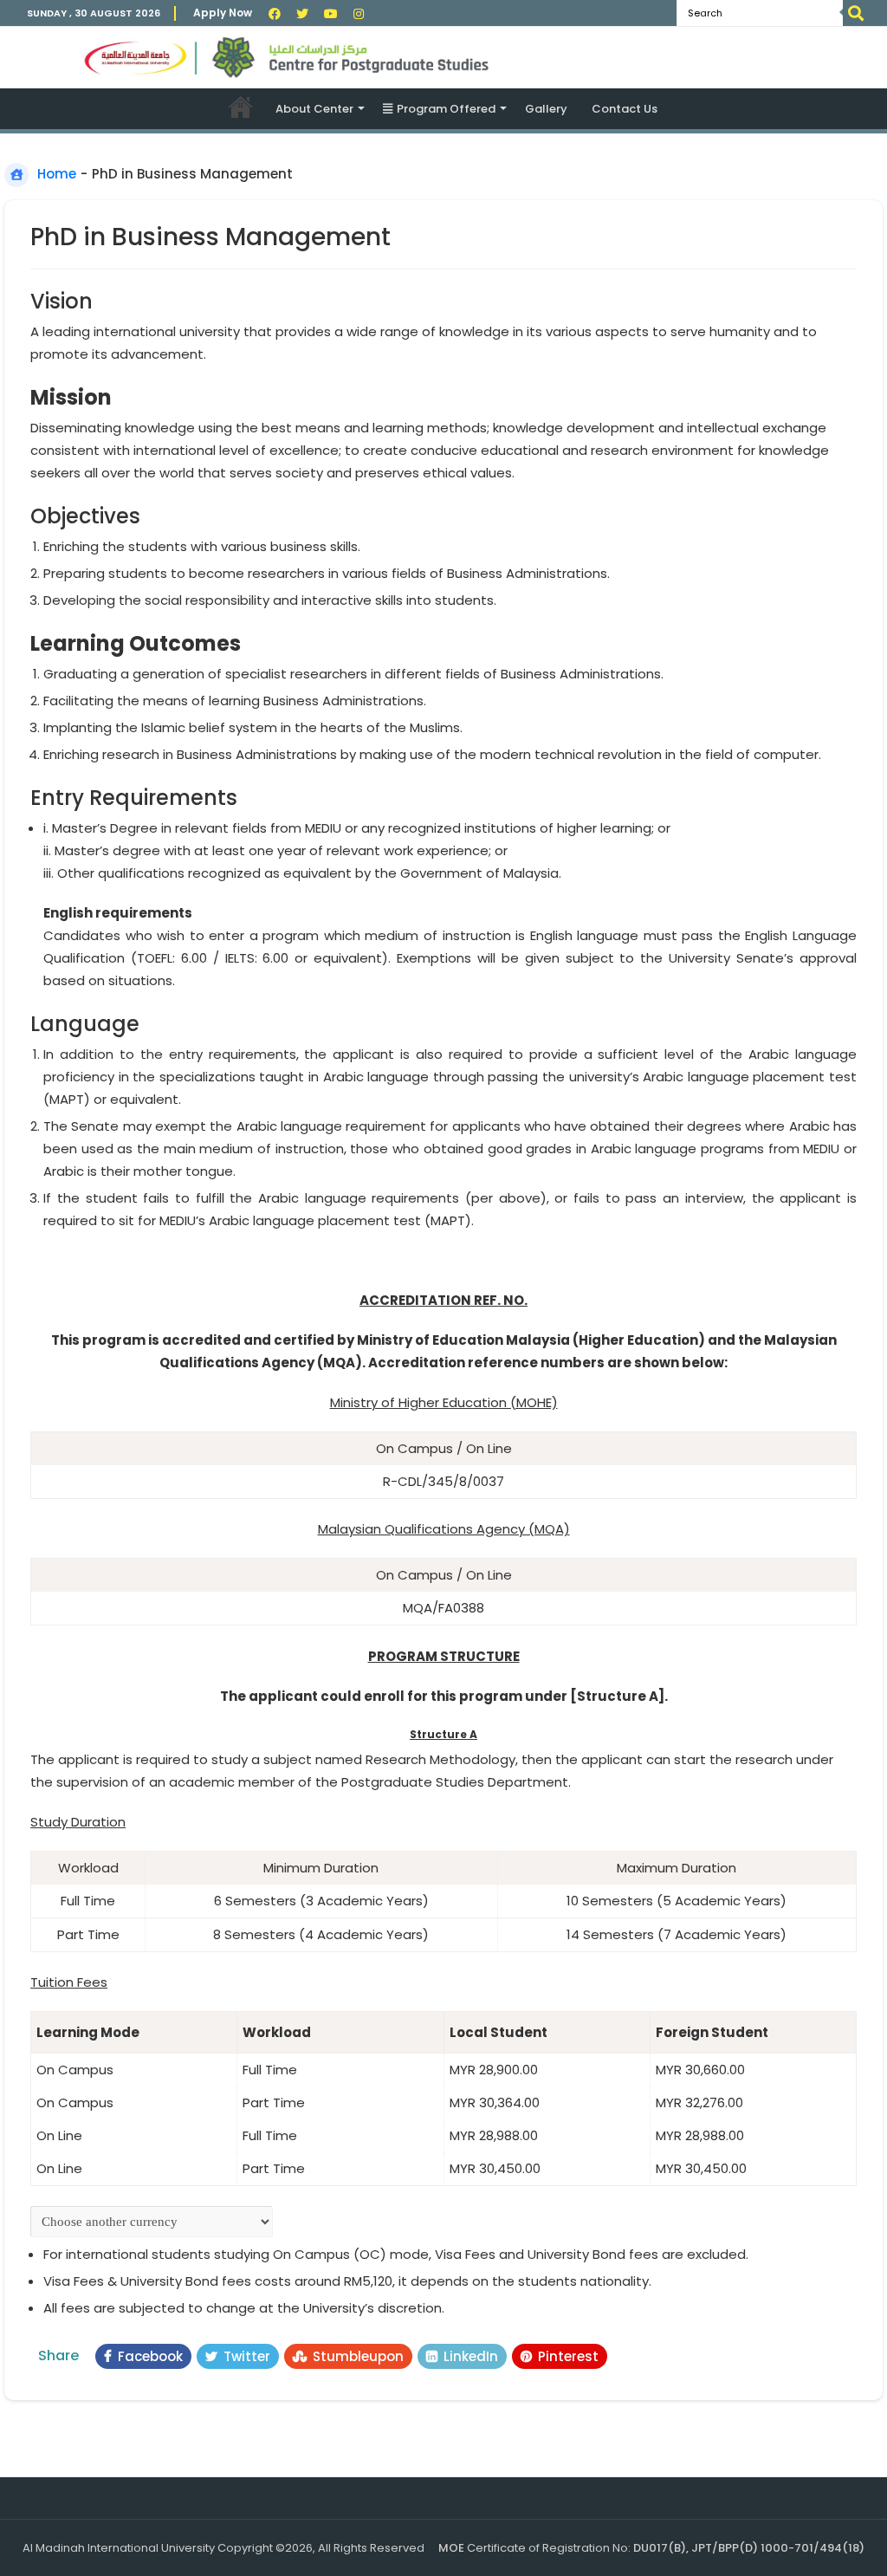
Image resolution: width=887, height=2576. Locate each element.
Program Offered (446, 109)
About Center (314, 109)
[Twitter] (302, 14)
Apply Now (223, 13)
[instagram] (359, 14)
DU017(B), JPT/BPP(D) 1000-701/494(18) (749, 2548)
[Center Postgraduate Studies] (443, 58)
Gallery (546, 109)
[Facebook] (275, 14)
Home (241, 107)
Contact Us (625, 109)
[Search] (856, 13)
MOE (451, 2548)
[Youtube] (331, 14)
